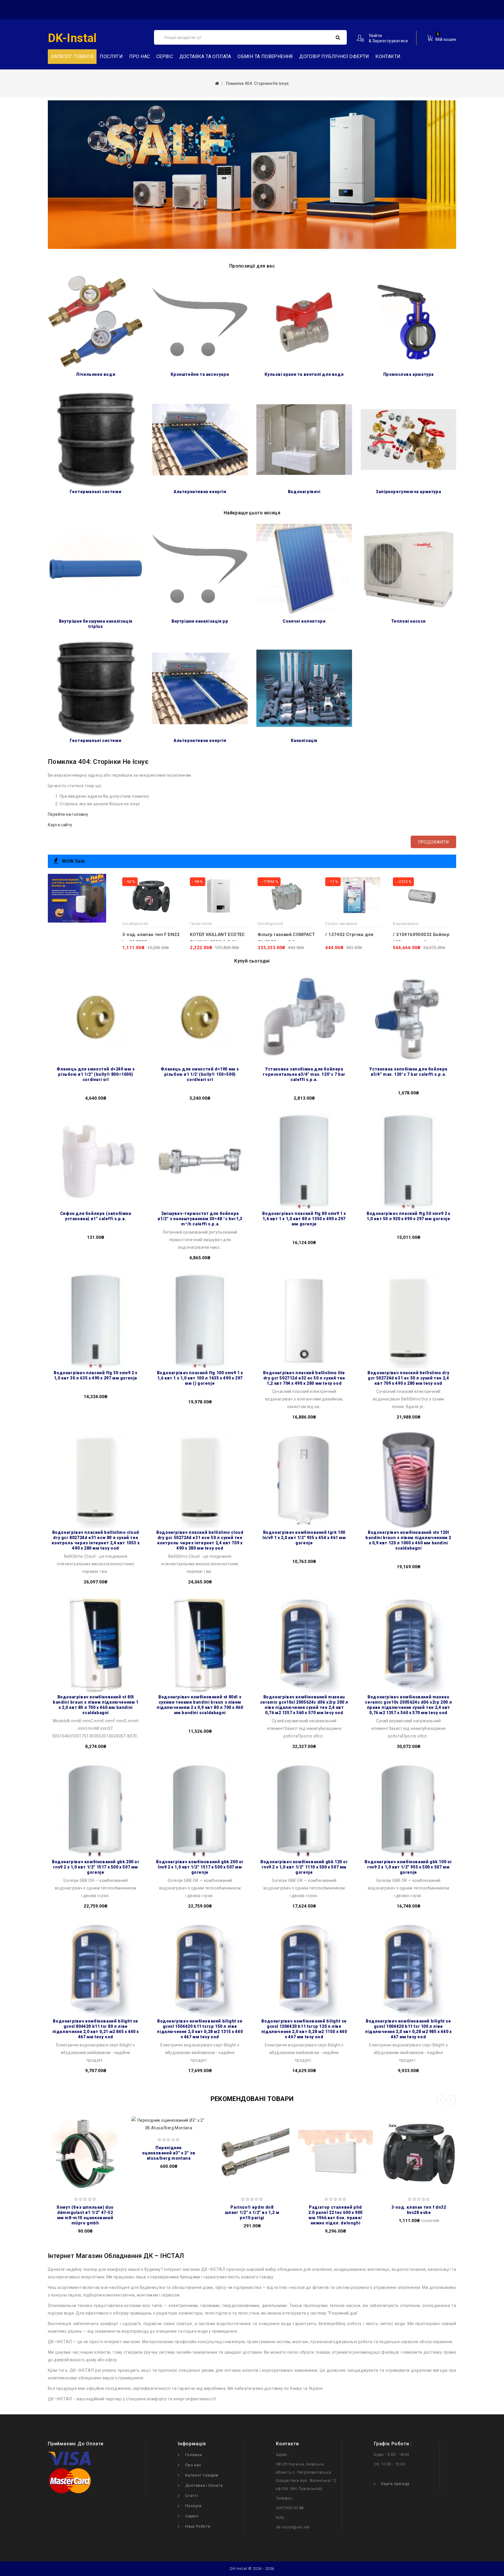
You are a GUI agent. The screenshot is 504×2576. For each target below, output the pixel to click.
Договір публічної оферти (334, 56)
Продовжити (433, 842)
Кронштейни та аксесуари (200, 374)
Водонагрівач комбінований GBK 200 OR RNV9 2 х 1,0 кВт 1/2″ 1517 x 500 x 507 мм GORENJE (96, 1867)
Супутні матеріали (341, 924)
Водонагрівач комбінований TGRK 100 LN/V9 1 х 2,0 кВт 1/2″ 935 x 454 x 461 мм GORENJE (304, 1538)
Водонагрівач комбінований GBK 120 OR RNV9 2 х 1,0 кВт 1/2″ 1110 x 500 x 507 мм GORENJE (304, 1867)
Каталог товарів (202, 2475)
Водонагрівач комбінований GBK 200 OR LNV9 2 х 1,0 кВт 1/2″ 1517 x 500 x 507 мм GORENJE (200, 1867)
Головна (194, 2455)
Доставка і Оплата (204, 2485)
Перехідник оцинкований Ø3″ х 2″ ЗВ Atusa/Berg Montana (169, 2153)
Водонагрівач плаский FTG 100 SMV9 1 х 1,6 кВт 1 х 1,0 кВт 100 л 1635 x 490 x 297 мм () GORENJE (200, 1378)
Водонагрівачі (304, 492)
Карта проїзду (395, 2484)
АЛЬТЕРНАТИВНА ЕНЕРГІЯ (200, 492)
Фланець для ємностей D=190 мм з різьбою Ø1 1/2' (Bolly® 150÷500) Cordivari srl (200, 1074)
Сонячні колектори (304, 621)
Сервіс (165, 56)
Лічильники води (96, 374)
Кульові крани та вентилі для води (304, 374)
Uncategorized (135, 924)
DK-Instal (72, 38)
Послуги (111, 56)
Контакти (388, 56)
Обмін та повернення (265, 56)
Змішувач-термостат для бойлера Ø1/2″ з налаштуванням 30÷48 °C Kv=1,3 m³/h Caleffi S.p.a (200, 1219)
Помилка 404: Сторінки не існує (258, 83)
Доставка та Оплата (205, 56)
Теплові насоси (408, 621)
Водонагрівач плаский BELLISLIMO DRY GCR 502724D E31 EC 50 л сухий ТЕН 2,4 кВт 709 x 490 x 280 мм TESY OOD (408, 1378)
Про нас (140, 56)
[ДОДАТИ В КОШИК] (57, 2151)
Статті (192, 2496)
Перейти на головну (68, 814)
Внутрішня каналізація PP (200, 621)
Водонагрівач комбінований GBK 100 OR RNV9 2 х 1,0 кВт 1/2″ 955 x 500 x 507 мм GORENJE (408, 1867)
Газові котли (201, 924)
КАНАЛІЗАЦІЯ (304, 741)
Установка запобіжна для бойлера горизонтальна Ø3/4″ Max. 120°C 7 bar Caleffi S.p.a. (304, 1074)
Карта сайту (60, 825)
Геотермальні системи (96, 492)
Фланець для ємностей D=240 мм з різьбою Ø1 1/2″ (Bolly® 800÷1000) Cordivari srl (96, 1074)
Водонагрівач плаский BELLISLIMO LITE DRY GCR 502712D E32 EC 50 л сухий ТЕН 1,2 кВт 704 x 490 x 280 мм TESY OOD (304, 1378)
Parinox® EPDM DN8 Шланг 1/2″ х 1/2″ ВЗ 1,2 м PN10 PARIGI (252, 2212)
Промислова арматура (408, 374)
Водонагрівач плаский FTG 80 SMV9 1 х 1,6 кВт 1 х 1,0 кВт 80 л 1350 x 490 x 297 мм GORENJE (304, 1219)
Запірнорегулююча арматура (408, 492)
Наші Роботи (198, 2526)
